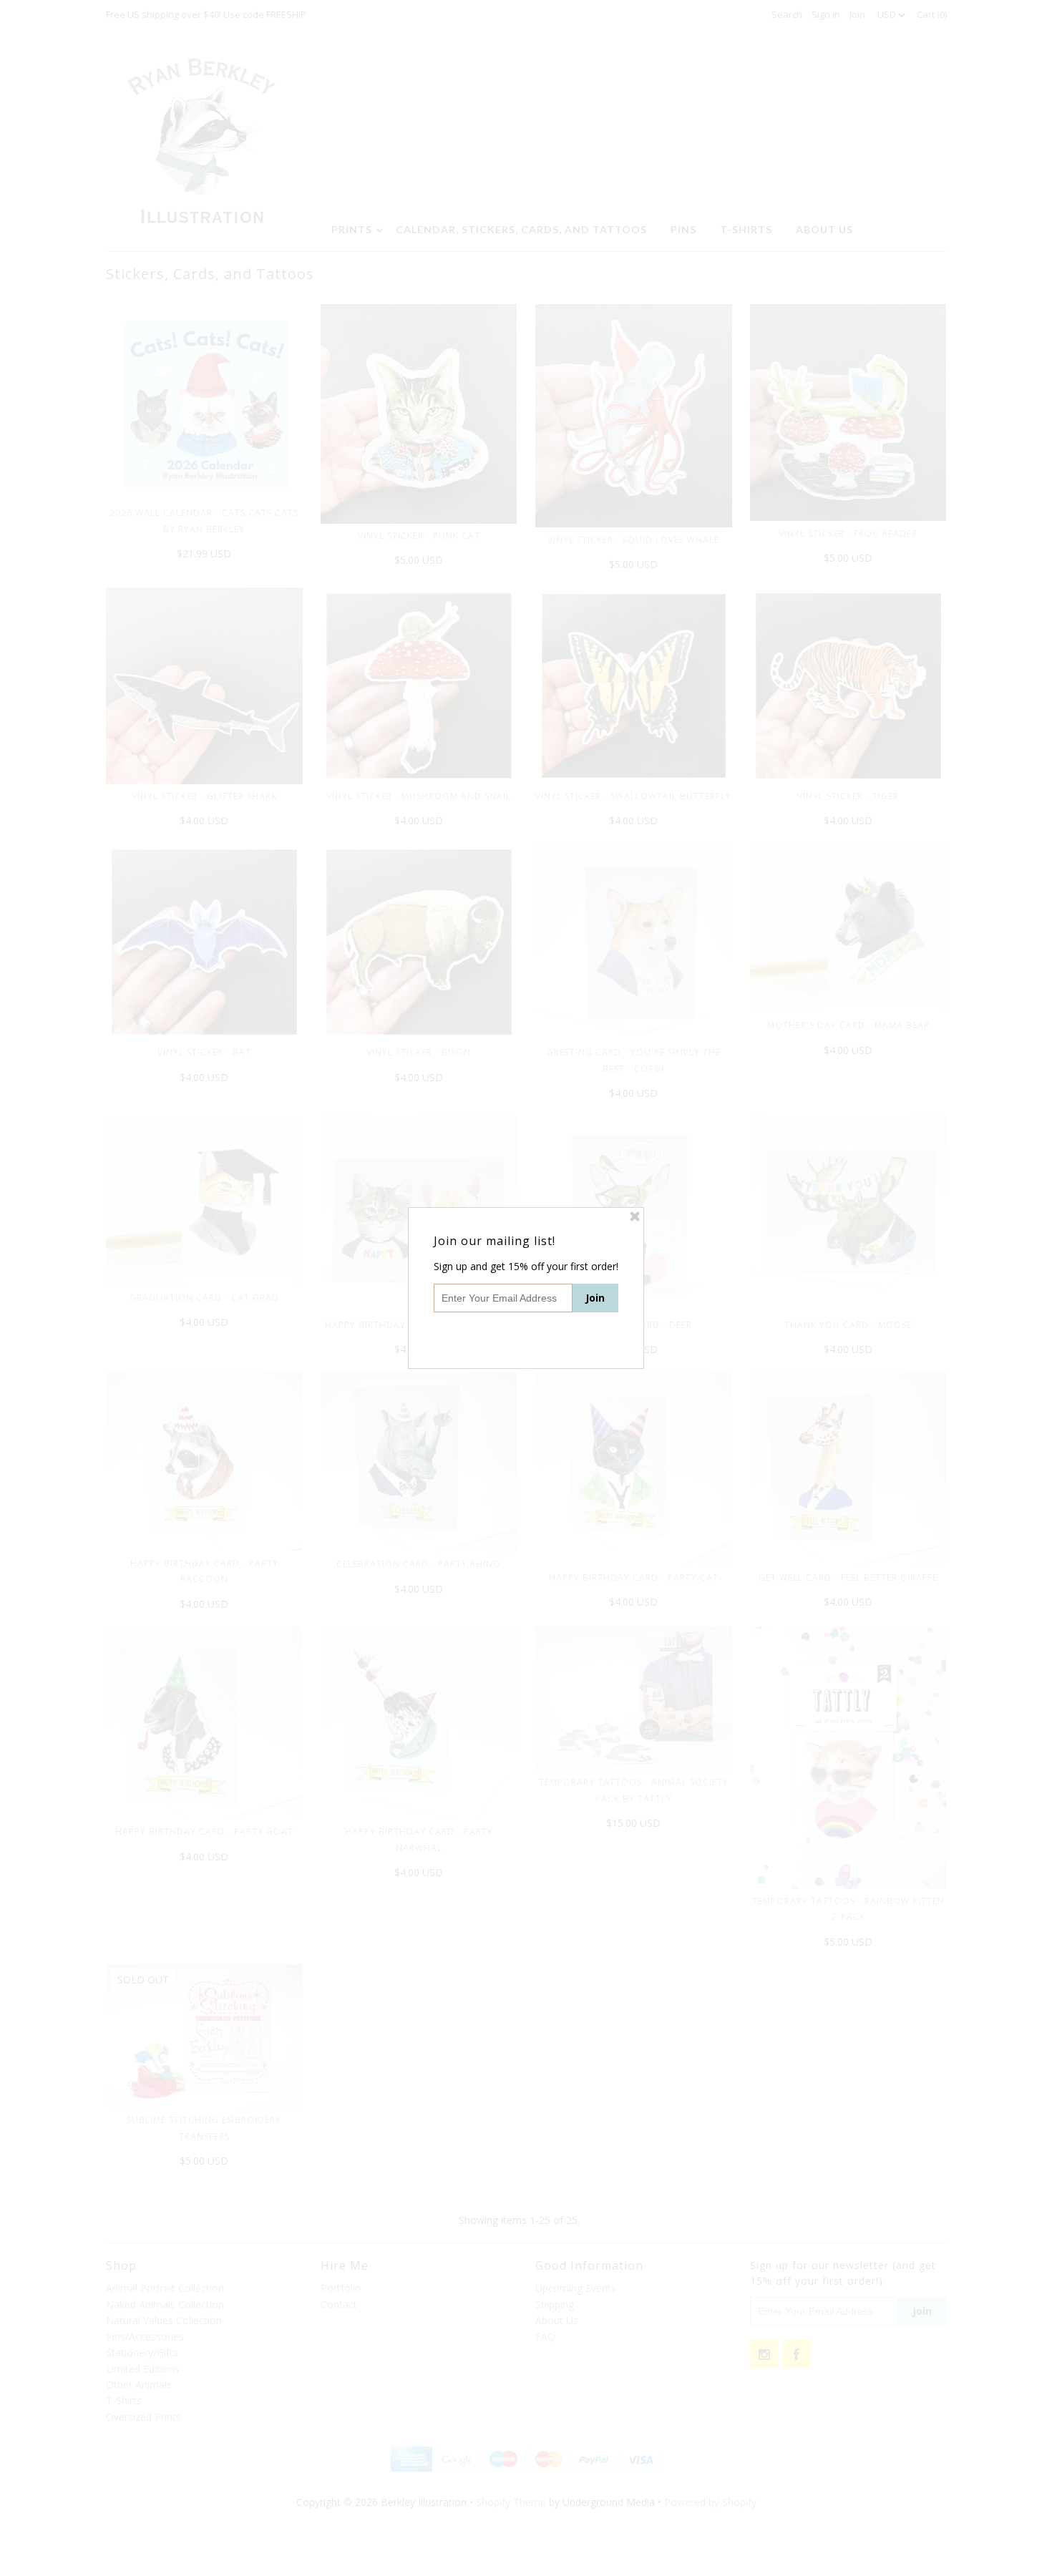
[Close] (635, 1216)
